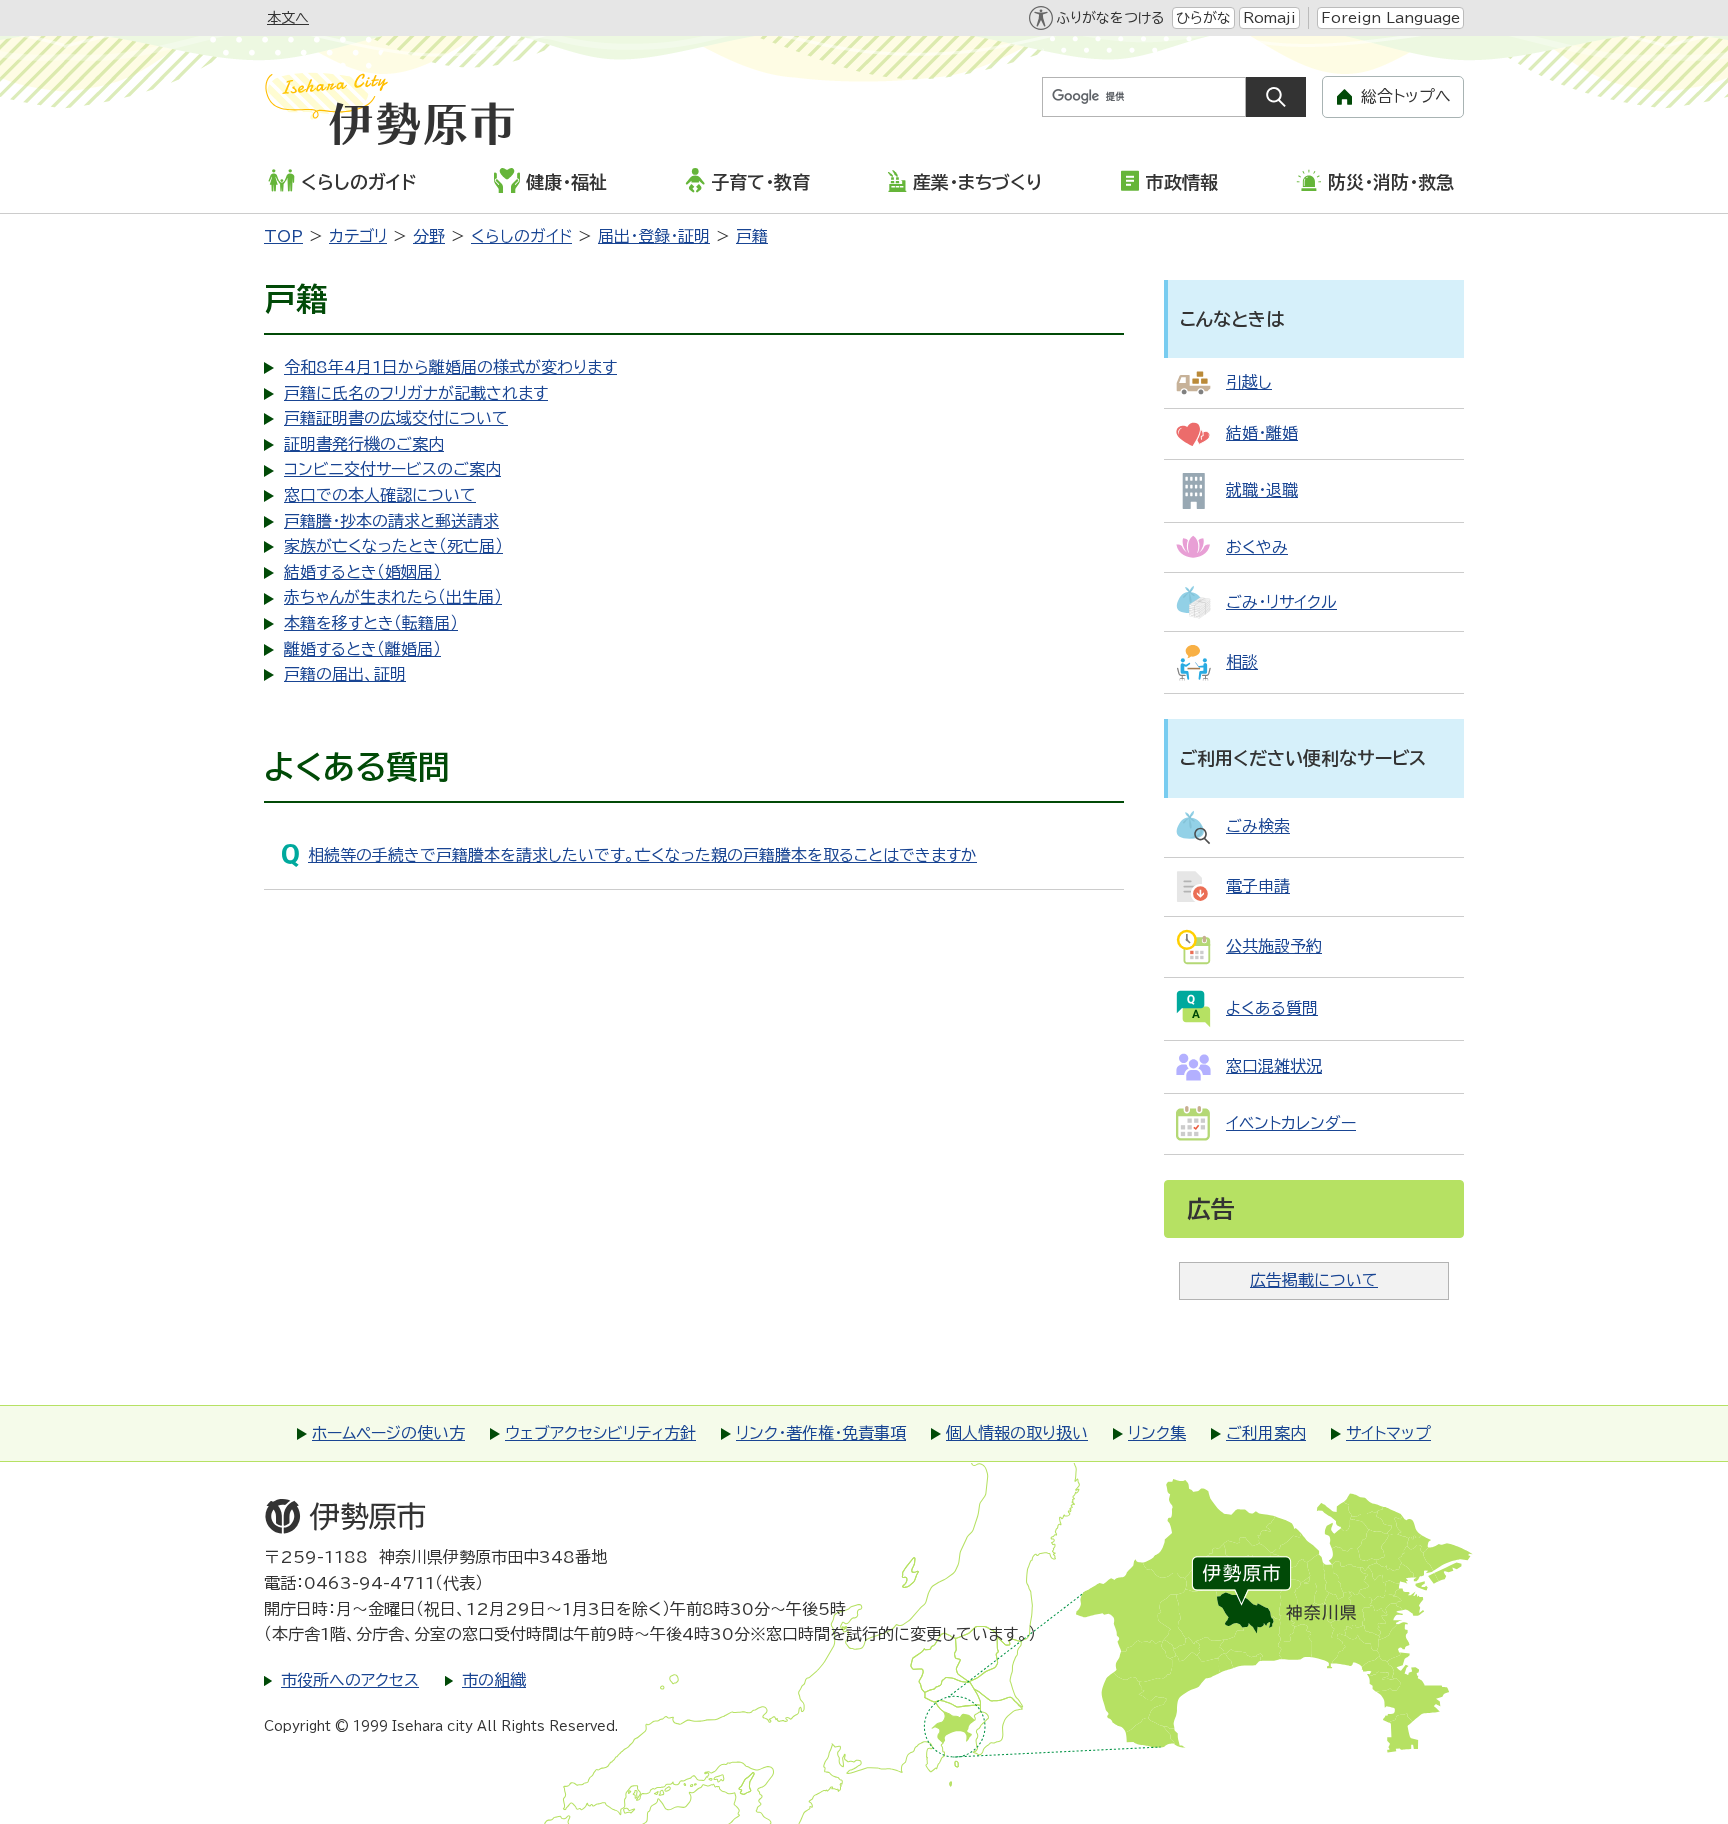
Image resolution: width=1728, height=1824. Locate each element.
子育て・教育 (760, 182)
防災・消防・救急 (1391, 182)
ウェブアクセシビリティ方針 (600, 1433)
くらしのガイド (358, 182)
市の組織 (494, 1680)
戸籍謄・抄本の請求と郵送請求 (391, 521)
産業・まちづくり (977, 182)
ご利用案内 (1266, 1433)
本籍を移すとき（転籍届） (371, 623)
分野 (429, 236)
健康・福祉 (566, 182)
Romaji (1269, 18)
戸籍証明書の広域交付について (396, 418)
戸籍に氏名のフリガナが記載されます (416, 393)
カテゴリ (358, 236)
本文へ (288, 18)
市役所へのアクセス (350, 1680)
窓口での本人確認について (380, 495)
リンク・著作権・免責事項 (821, 1433)
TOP (283, 236)
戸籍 (752, 236)
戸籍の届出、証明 (345, 674)
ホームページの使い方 (388, 1433)
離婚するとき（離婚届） (362, 649)
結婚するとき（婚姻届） (362, 572)
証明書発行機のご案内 (364, 444)
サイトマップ (1388, 1433)
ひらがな (1203, 18)
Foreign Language (1390, 18)
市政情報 (1182, 182)
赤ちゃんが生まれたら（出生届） (393, 597)
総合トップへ (1406, 96)
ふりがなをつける (1110, 18)
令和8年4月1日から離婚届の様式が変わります (450, 367)
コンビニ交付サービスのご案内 (392, 469)
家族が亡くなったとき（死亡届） (393, 546)
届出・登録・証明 (654, 236)
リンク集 (1157, 1433)
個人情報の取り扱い (1017, 1433)
